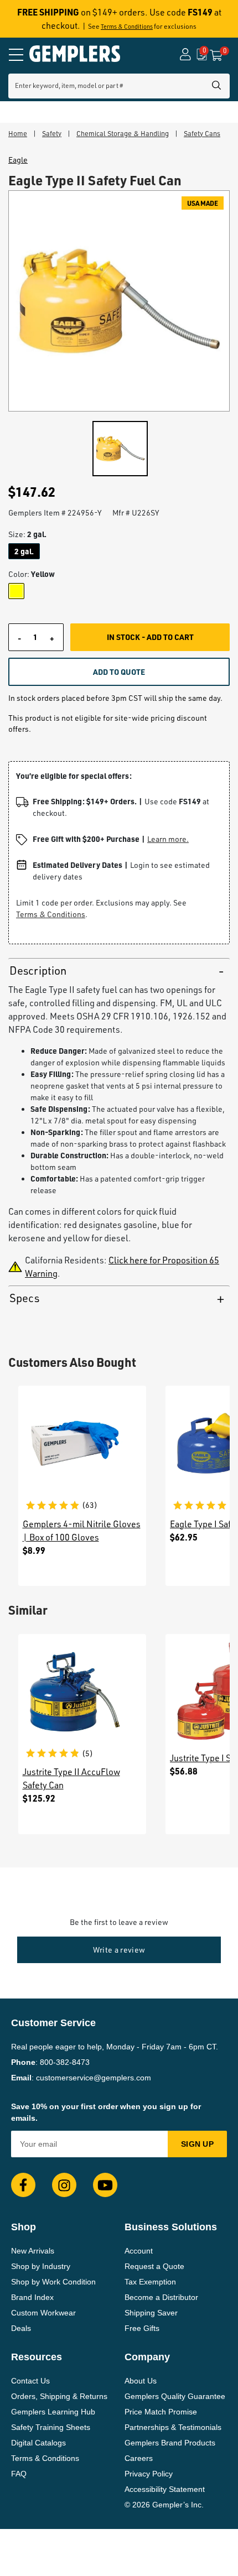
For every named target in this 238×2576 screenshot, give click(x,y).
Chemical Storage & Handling (123, 133)
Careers (139, 2458)
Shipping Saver (151, 2313)
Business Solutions (171, 2227)
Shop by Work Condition (53, 2282)
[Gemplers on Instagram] (64, 2185)
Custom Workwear (43, 2313)
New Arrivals (33, 2251)
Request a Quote (154, 2266)
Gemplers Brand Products (170, 2443)
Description (38, 970)
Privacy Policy (149, 2474)
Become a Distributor (161, 2297)
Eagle (18, 160)
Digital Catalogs (38, 2443)
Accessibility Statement (165, 2489)
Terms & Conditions (127, 27)
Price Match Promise (161, 2412)
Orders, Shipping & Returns (59, 2396)
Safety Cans (202, 133)
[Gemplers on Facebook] (23, 2185)
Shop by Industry (41, 2266)
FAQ (19, 2474)
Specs (24, 1298)
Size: (27, 534)
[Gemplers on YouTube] (105, 2185)
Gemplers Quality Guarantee (175, 2396)
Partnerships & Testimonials (173, 2427)
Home (18, 133)
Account (139, 2251)
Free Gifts (142, 2328)
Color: (32, 574)
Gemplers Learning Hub (53, 2412)
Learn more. (168, 839)
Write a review (119, 1950)
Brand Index (32, 2297)
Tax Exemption (150, 2282)
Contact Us (30, 2381)
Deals (21, 2328)
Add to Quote (119, 672)
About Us (141, 2381)
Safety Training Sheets (51, 2427)
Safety (52, 133)
